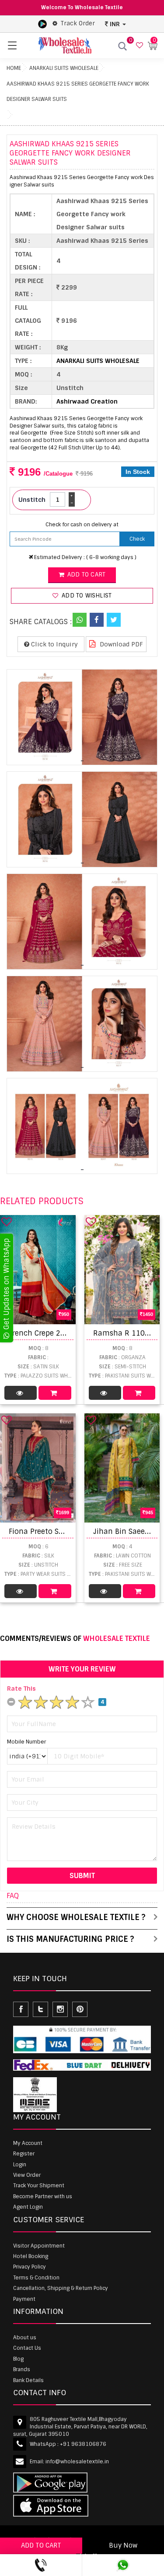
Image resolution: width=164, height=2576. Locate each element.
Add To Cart (55, 1393)
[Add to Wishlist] (7, 1222)
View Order (27, 2175)
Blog (18, 2359)
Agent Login (28, 2207)
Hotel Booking (31, 2256)
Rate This (21, 1689)
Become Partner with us (43, 2196)
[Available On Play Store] (42, 24)
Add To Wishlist (86, 596)
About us (25, 2338)
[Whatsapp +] (80, 620)
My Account (28, 2143)
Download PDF (120, 644)
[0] (138, 46)
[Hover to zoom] (82, 717)
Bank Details (28, 2380)
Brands (22, 2369)
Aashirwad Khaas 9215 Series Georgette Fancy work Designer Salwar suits (78, 92)
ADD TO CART (41, 2545)
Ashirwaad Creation (87, 401)
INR (115, 24)
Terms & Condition (36, 2278)
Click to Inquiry (54, 644)
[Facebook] (97, 620)
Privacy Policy (30, 2267)
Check (137, 539)
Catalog (21, 1393)
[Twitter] (114, 620)
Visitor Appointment (39, 2246)
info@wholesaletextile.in (77, 2462)
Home (14, 68)
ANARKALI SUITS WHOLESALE (64, 68)
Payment (24, 2299)
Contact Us (27, 2348)
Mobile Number (26, 1742)
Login (20, 2165)
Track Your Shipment (39, 2186)
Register (24, 2154)
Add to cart (85, 575)
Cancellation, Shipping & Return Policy (61, 2288)
